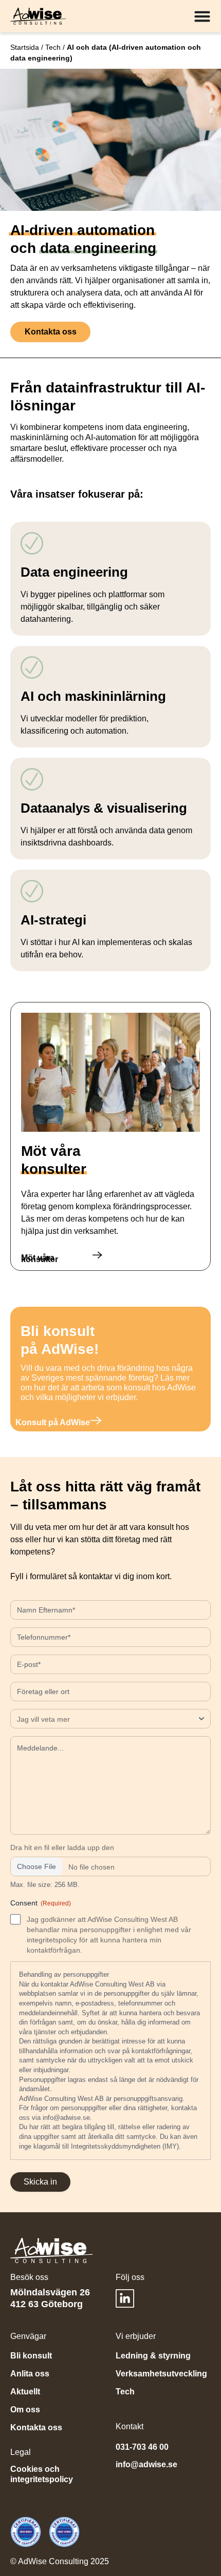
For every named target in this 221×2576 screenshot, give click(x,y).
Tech (53, 47)
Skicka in (40, 2182)
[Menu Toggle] (202, 16)
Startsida (25, 47)
